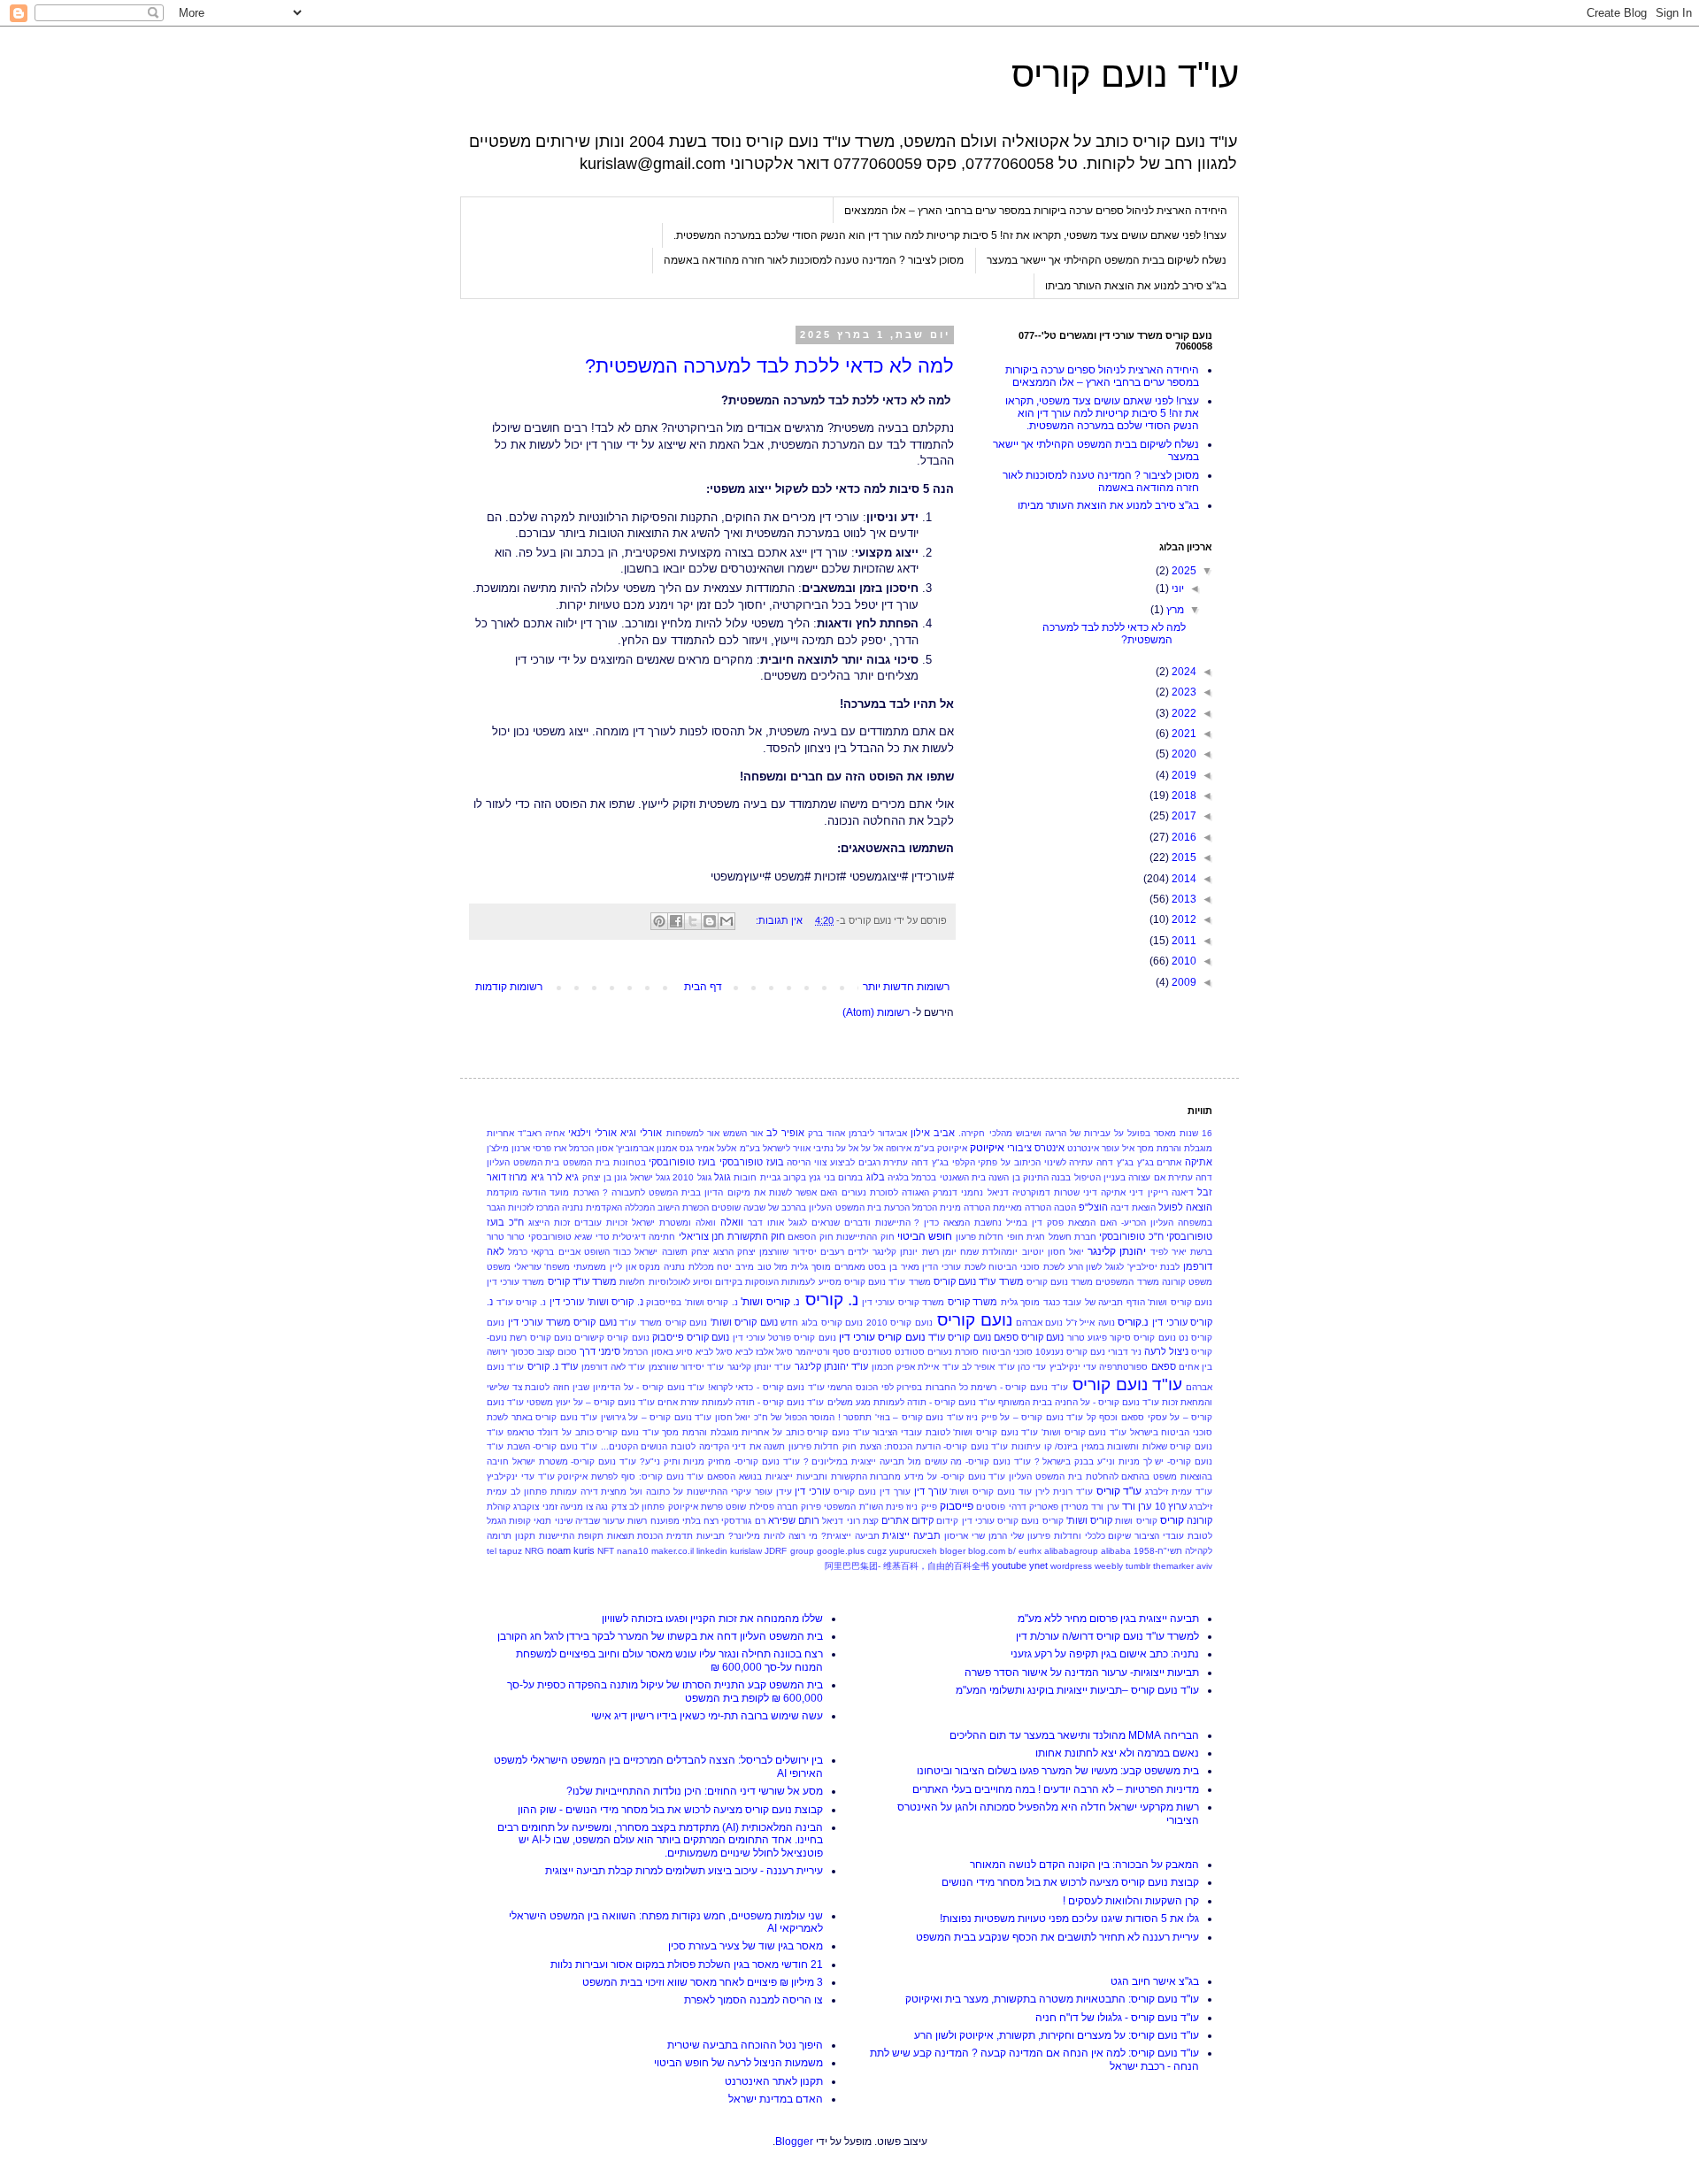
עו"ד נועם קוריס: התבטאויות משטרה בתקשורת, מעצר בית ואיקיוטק (1052, 1999)
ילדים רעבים (845, 1252)
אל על (872, 1148)
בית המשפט (586, 1162)
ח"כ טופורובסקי (1131, 1236)
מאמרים (850, 1267)
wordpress (1071, 1566)
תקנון (525, 1536)
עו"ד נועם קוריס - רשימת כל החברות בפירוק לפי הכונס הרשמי (947, 1387)
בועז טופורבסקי (752, 1162)
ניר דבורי (1125, 1352)
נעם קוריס (1086, 1352)
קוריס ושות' (1089, 1520)
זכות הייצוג (549, 1223)
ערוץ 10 (1171, 1506)
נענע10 (1049, 1352)
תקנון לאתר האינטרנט (774, 2081)
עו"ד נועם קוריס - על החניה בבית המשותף (1079, 1402)
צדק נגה (611, 1507)
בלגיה (898, 1177)
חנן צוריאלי (701, 1236)
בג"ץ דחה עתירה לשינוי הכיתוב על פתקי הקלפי (1043, 1162)
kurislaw (746, 1551)
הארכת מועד (574, 1192)
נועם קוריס (975, 1320)
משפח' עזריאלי (542, 1267)
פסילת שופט (750, 1507)
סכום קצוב (557, 1352)
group (802, 1551)
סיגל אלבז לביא (764, 1352)
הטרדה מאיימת (1022, 1207)
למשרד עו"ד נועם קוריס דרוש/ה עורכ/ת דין (1107, 1636)
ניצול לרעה (1166, 1351)
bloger (953, 1551)
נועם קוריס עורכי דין (882, 1337)
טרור (516, 1237)
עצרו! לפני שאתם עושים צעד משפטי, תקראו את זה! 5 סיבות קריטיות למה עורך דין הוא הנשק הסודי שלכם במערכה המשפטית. (950, 235)
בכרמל (924, 1177)
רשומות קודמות (509, 987)
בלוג (876, 1177)
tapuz (511, 1551)
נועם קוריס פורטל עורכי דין (784, 1338)
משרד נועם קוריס (1060, 1282)
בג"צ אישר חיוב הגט (1155, 1981)
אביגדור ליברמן (878, 1133)
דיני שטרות (1076, 1192)
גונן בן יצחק (605, 1177)
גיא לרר (563, 1177)
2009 (1183, 982)
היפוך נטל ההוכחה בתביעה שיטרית (745, 2045)
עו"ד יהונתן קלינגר (832, 1366)
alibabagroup (1071, 1551)
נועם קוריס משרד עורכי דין (562, 1322)
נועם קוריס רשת (541, 1338)
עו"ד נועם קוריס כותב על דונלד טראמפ (583, 1432)
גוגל (723, 1177)
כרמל (518, 1252)
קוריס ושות (1136, 1521)
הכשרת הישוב (683, 1207)
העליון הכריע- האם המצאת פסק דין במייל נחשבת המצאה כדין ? (1044, 1223)
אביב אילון (933, 1133)
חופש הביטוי (925, 1236)
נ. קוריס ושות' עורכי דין (596, 1302)
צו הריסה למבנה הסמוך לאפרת (753, 2000)
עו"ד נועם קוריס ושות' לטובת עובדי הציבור (955, 1432)
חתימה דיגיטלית (644, 1237)
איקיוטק (987, 1148)
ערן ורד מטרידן (1090, 1507)
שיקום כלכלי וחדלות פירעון (1080, 1536)
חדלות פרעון (980, 1237)
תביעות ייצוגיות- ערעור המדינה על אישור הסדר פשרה (1082, 1673)
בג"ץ (1145, 1162)
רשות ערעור (625, 1521)
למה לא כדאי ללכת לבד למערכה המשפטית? (769, 366)
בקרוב (795, 1177)
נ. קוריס (832, 1300)
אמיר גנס (697, 1148)
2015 (1183, 857)
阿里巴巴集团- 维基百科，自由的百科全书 (907, 1566)
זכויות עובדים (601, 1223)
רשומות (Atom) (876, 1012)
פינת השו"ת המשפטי (864, 1507)
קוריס (1172, 1520)
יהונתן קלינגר (1117, 1251)
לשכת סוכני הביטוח (1026, 1267)
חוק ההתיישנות (865, 1237)
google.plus (841, 1551)
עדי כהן (1032, 1367)
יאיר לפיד (1169, 1252)
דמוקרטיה (1031, 1192)
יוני (1176, 588)
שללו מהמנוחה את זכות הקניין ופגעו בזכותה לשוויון (712, 1619)
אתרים (1169, 1162)
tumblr (1138, 1566)
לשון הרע (1085, 1267)
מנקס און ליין (635, 1267)
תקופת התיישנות (571, 1536)
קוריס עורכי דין (990, 1521)
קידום (947, 1521)
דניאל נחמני (984, 1192)
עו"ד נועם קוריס (1125, 74)
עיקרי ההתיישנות (719, 1492)
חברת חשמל (1072, 1237)
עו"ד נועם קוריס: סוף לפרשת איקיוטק (630, 1477)
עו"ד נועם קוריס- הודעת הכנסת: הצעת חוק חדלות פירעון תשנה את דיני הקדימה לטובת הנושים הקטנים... (805, 1446)
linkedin (712, 1551)
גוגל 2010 (692, 1177)
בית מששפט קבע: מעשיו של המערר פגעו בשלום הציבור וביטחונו (1058, 1771)
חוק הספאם (810, 1237)
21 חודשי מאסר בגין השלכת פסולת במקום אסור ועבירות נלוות (687, 1965)
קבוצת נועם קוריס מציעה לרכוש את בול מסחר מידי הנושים (1070, 1882)
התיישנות (893, 1223)
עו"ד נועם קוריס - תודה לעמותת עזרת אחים (741, 1402)
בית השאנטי (963, 1177)
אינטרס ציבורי (1036, 1148)
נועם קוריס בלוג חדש (822, 1323)
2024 (1183, 672)
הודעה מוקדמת (516, 1192)
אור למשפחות (693, 1133)
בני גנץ (822, 1177)
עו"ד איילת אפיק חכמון (915, 1367)
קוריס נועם (1042, 1521)
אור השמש (743, 1133)
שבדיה (588, 1521)
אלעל (726, 1148)
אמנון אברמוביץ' (646, 1148)
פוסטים (991, 1507)
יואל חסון (1066, 1252)
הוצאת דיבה (1133, 1207)
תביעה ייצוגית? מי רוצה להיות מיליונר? (803, 1536)
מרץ (1174, 610)
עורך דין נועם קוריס (872, 1492)
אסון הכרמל (591, 1148)
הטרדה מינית (965, 1207)
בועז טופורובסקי (682, 1162)
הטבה (1065, 1207)
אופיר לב (785, 1133)
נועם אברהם (1040, 1323)
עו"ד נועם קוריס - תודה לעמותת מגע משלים (911, 1402)
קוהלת (499, 1507)
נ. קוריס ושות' (770, 1302)
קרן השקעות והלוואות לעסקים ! (1131, 1901)
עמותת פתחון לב (544, 1492)
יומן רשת (939, 1252)
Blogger (794, 2142)
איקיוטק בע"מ (941, 1148)
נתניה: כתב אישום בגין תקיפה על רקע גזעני (1105, 1654)
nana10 (633, 1551)
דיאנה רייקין (1171, 1192)
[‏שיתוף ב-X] (693, 921)
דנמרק (945, 1192)
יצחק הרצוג (734, 1252)
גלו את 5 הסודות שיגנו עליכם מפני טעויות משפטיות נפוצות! (1069, 1919)
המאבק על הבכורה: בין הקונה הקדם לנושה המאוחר (1084, 1865)
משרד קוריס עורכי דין (903, 1302)
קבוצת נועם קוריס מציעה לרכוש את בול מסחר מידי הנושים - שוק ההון (670, 1810)
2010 (1183, 961)
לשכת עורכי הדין (953, 1267)
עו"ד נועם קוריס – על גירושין (657, 1417)
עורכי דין (812, 1491)
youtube (1009, 1565)
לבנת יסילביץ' (1154, 1267)
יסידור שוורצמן (788, 1252)
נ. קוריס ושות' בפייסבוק (692, 1302)
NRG (534, 1551)
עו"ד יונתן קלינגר (760, 1367)
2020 (1183, 754)
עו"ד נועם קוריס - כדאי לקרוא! (766, 1387)
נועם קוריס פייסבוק (691, 1337)
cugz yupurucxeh (902, 1551)
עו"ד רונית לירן (1064, 1492)
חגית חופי (1026, 1237)
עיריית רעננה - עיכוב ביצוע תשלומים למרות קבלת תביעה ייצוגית (684, 1871)
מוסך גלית (811, 1267)
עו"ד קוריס (1119, 1491)
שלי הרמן (1006, 1536)
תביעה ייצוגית (911, 1535)
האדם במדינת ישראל (776, 2099)
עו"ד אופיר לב (988, 1367)
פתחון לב (647, 1507)
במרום (850, 1177)
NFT (606, 1551)
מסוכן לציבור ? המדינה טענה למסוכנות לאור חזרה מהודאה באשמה (814, 260)
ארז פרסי (550, 1148)
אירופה (899, 1148)
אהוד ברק (826, 1133)
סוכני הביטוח (1007, 1352)
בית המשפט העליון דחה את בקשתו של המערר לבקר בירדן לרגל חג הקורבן (660, 1636)
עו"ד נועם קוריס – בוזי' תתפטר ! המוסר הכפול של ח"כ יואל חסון (839, 1417)
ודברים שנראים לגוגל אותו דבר (809, 1223)
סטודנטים (873, 1352)
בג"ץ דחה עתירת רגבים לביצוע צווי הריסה (867, 1162)
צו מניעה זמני (568, 1507)
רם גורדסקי (743, 1521)
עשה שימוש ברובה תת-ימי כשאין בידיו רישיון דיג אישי (707, 1716)
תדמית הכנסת (665, 1536)
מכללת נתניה (689, 1267)
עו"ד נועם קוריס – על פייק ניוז (1025, 1417)
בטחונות (630, 1162)
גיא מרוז (526, 1177)
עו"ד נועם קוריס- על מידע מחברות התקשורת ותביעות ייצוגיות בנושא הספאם (856, 1477)
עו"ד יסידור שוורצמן (687, 1367)
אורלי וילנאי (592, 1133)
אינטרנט (1083, 1148)
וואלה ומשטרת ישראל (674, 1223)
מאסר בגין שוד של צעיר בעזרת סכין (746, 1946)
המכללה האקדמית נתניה (608, 1207)
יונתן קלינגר (895, 1252)
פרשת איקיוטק (696, 1507)
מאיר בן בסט (893, 1267)
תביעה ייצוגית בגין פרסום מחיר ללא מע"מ (1108, 1619)
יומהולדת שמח (989, 1252)
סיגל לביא (714, 1352)
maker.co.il (673, 1551)
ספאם (1164, 1366)
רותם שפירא (794, 1520)
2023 (1183, 692)
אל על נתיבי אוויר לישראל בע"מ (799, 1148)
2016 (1183, 837)
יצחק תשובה (686, 1252)
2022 (1183, 713)
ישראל (646, 1252)
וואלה (732, 1222)
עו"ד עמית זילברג (1179, 1492)
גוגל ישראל (650, 1177)
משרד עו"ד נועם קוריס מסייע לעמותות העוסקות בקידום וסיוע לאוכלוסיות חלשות (775, 1282)
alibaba (1116, 1551)
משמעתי (590, 1267)
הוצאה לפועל (1185, 1207)
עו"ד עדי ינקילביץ (521, 1477)
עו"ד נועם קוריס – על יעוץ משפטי (591, 1402)
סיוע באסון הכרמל (657, 1352)
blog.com (987, 1551)
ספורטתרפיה (1123, 1367)
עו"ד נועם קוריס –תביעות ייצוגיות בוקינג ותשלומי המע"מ (1077, 1690)
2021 (1183, 734)
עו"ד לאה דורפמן (614, 1367)
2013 (1183, 899)
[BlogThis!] (710, 921)
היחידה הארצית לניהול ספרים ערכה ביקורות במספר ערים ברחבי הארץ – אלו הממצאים (1036, 211)
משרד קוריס (973, 1302)
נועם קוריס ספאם (1029, 1337)
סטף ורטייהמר (823, 1352)
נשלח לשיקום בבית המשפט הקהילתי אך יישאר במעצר (1107, 260)
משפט (499, 1267)
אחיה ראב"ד (541, 1133)
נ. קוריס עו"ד (522, 1302)
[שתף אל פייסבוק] (676, 921)
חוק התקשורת (756, 1236)
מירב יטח (735, 1267)
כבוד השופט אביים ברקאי (581, 1252)
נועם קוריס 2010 (899, 1323)
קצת (871, 1521)
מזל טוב (773, 1267)
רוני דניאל (841, 1521)
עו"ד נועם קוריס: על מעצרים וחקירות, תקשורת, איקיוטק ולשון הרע (1057, 2035)
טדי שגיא (592, 1237)
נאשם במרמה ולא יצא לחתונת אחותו (1117, 1753)
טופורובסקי (550, 1237)
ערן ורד (1137, 1506)
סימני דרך (600, 1351)
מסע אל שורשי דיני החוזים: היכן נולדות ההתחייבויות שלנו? (695, 1791)
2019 (1183, 775)
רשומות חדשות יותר (906, 987)
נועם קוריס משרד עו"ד (663, 1323)
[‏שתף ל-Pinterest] (659, 921)
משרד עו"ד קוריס (582, 1281)
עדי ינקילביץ (1073, 1367)
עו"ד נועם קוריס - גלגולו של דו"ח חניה (1117, 2018)
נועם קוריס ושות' (744, 1322)
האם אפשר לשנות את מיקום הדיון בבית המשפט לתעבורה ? (720, 1192)
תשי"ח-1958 (1158, 1551)
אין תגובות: (778, 920)
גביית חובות (757, 1177)
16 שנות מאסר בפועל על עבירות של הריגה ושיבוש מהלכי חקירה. (1085, 1133)
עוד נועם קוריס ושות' (991, 1492)
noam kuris (571, 1550)
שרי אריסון (965, 1536)
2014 (1183, 879)
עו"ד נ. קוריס (553, 1366)
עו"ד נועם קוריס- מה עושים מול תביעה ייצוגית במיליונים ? (917, 1461)
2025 (1183, 571)
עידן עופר (773, 1492)
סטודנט (910, 1352)
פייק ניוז (921, 1507)
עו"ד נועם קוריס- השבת (553, 1446)
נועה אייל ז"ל (1091, 1323)
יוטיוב (1033, 1252)
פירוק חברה (799, 1507)
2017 (1183, 816)
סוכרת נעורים (953, 1352)
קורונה (1199, 1520)
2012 (1183, 919)
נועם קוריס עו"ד (960, 1337)
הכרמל (925, 1207)
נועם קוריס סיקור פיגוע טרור (1122, 1338)
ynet (1038, 1565)
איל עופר (1118, 1148)
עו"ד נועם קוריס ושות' (1084, 1432)
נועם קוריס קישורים (612, 1338)
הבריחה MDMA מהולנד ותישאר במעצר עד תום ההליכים (1074, 1735)
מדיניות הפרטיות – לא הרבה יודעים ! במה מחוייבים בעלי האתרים (1056, 1789)
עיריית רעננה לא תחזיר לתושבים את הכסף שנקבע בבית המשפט (1057, 1937)
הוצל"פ (1093, 1207)
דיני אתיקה (1122, 1192)
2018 (1183, 796)
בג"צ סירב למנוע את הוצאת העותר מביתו (1136, 286)
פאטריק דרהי (1034, 1507)
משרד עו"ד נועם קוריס (979, 1281)
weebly (1109, 1566)
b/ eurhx (1025, 1551)
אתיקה (1199, 1162)
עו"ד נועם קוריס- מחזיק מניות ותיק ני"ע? (720, 1461)
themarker (1173, 1566)
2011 (1183, 941)
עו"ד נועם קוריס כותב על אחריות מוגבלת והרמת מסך (765, 1432)
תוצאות (621, 1536)
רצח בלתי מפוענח (684, 1521)
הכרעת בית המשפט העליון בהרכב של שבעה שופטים (810, 1207)
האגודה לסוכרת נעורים (885, 1192)
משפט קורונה (1187, 1282)
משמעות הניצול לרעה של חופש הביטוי (738, 2063)
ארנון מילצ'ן (508, 1148)
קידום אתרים (907, 1520)
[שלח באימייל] (726, 921)
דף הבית (703, 987)
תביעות (711, 1536)
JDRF (776, 1551)
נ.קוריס (1133, 1322)
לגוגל (1115, 1267)
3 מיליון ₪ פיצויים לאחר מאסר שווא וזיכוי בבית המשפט (703, 1982)
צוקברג (526, 1507)
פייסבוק (957, 1506)
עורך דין (930, 1491)
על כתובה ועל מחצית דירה (632, 1492)
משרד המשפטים (1127, 1282)
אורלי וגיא (641, 1133)
